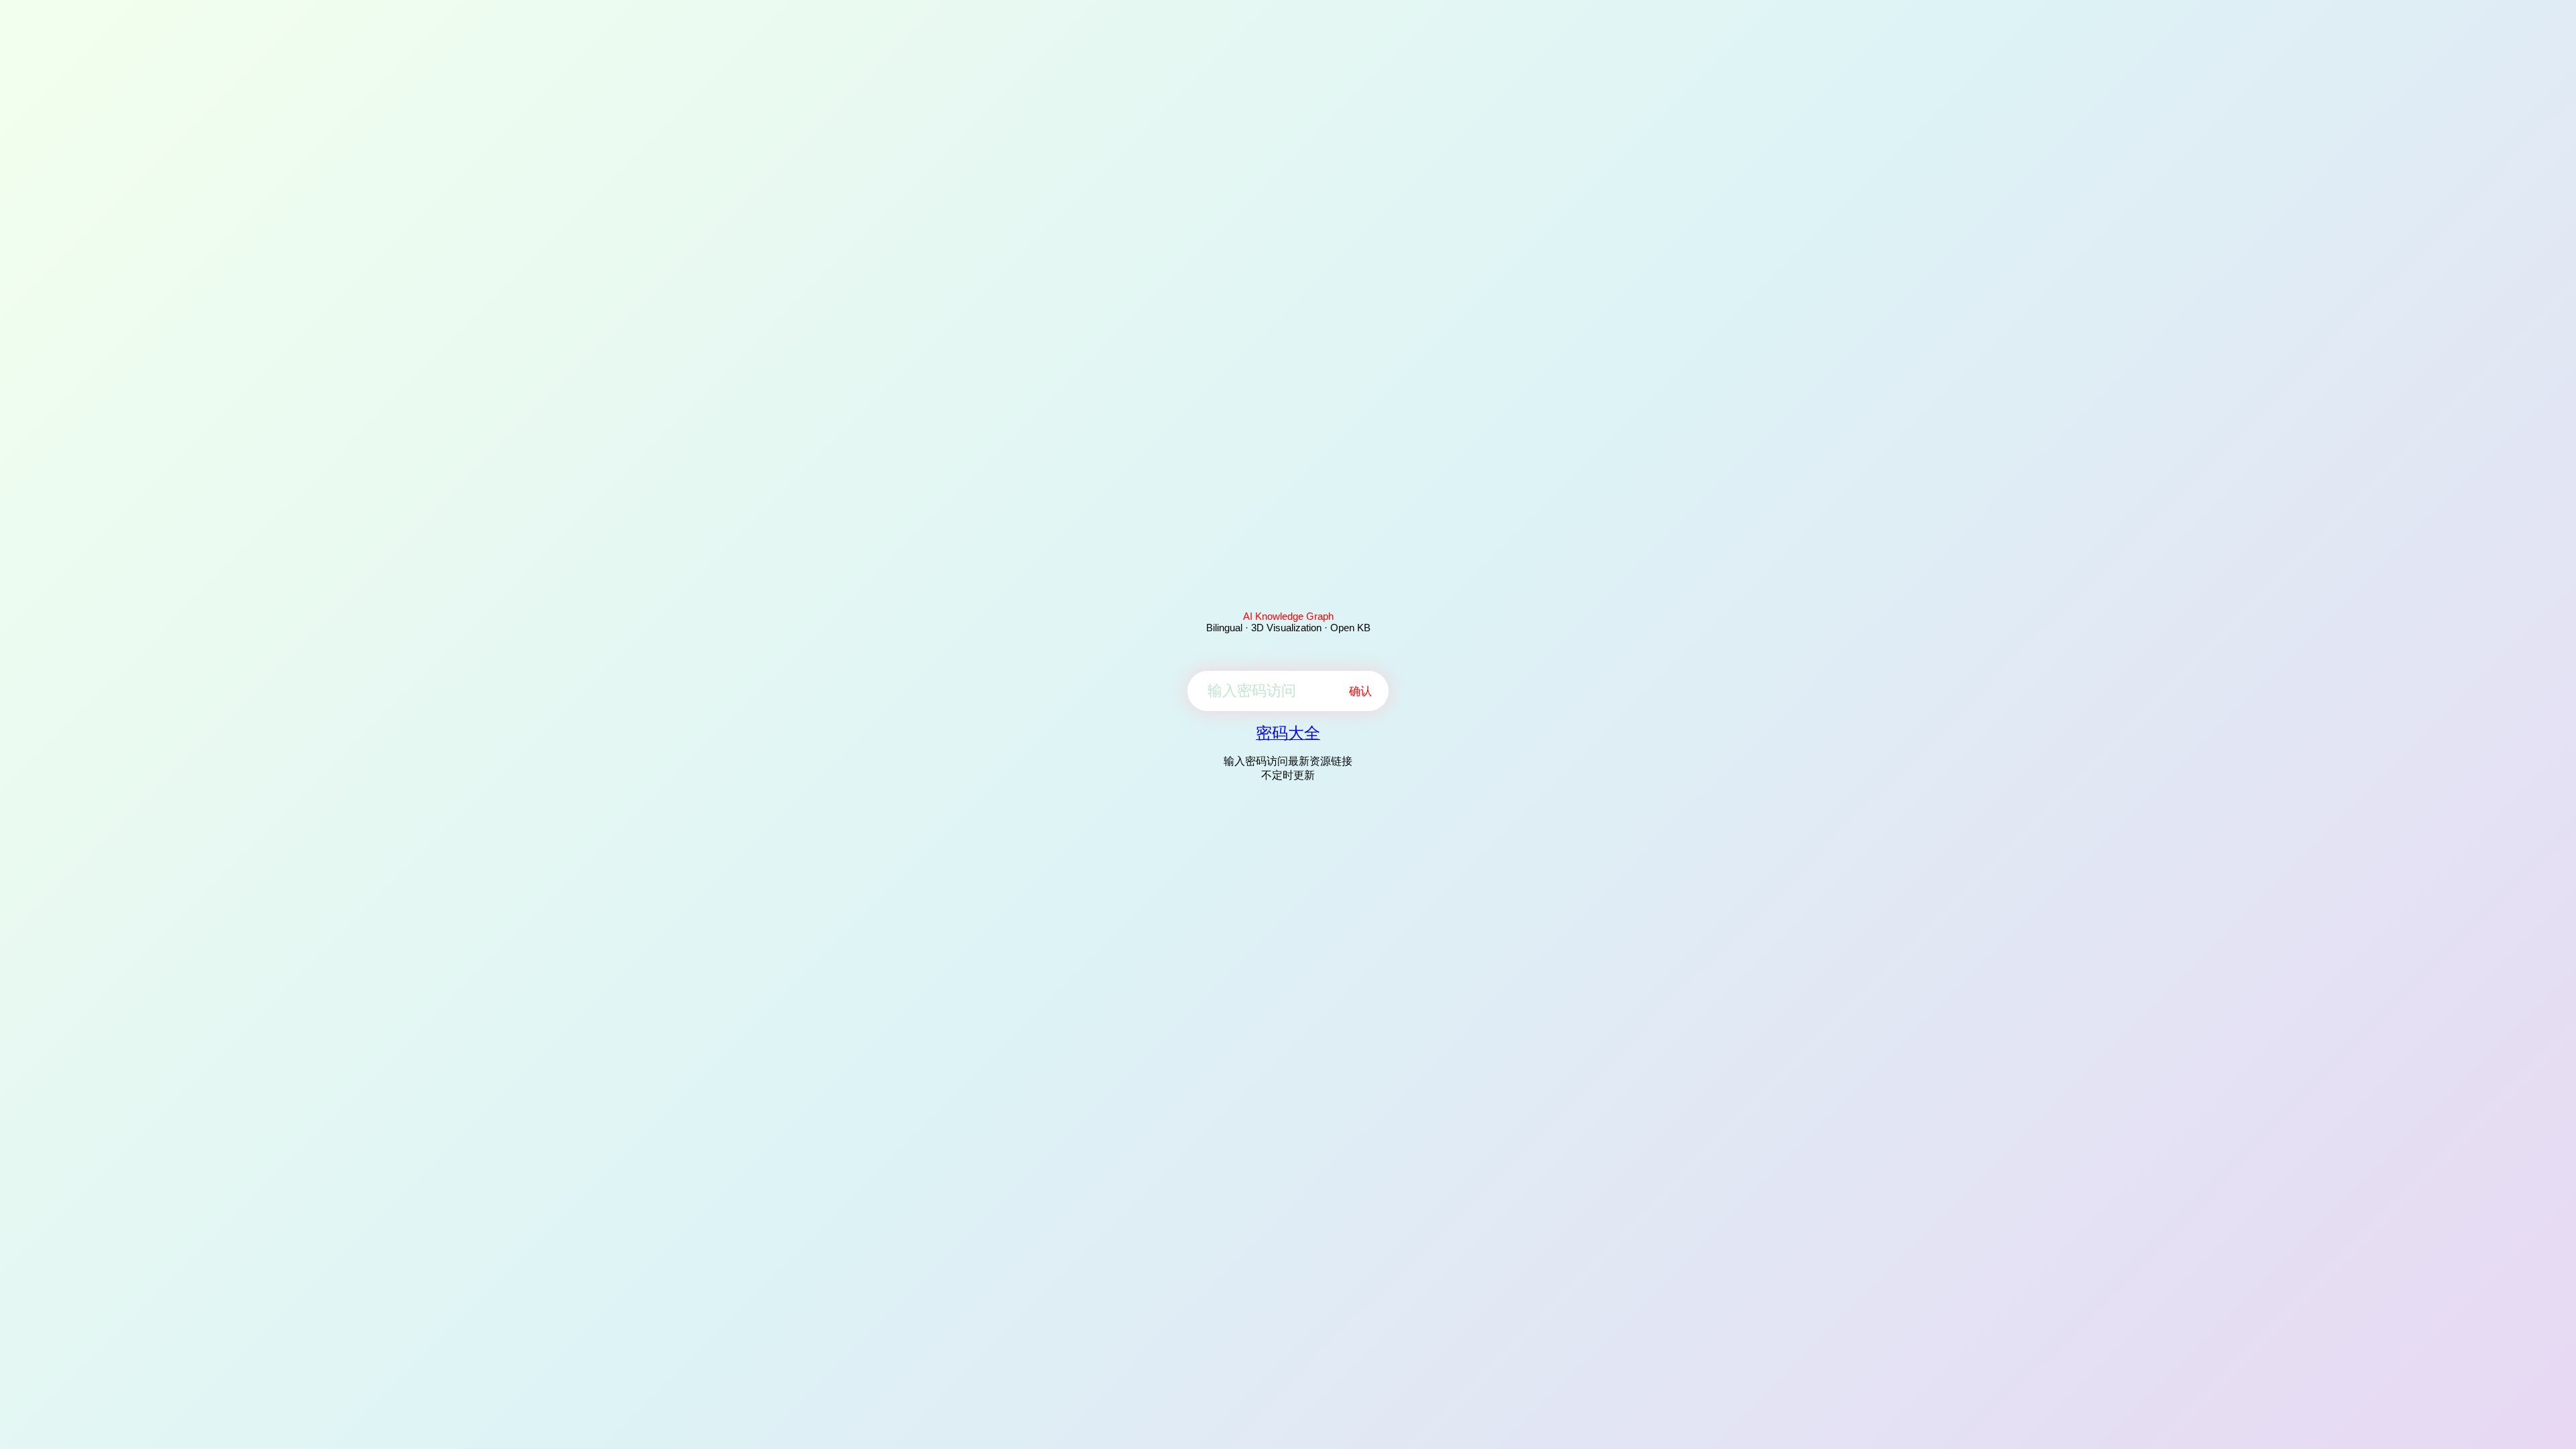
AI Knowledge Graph (1288, 616)
